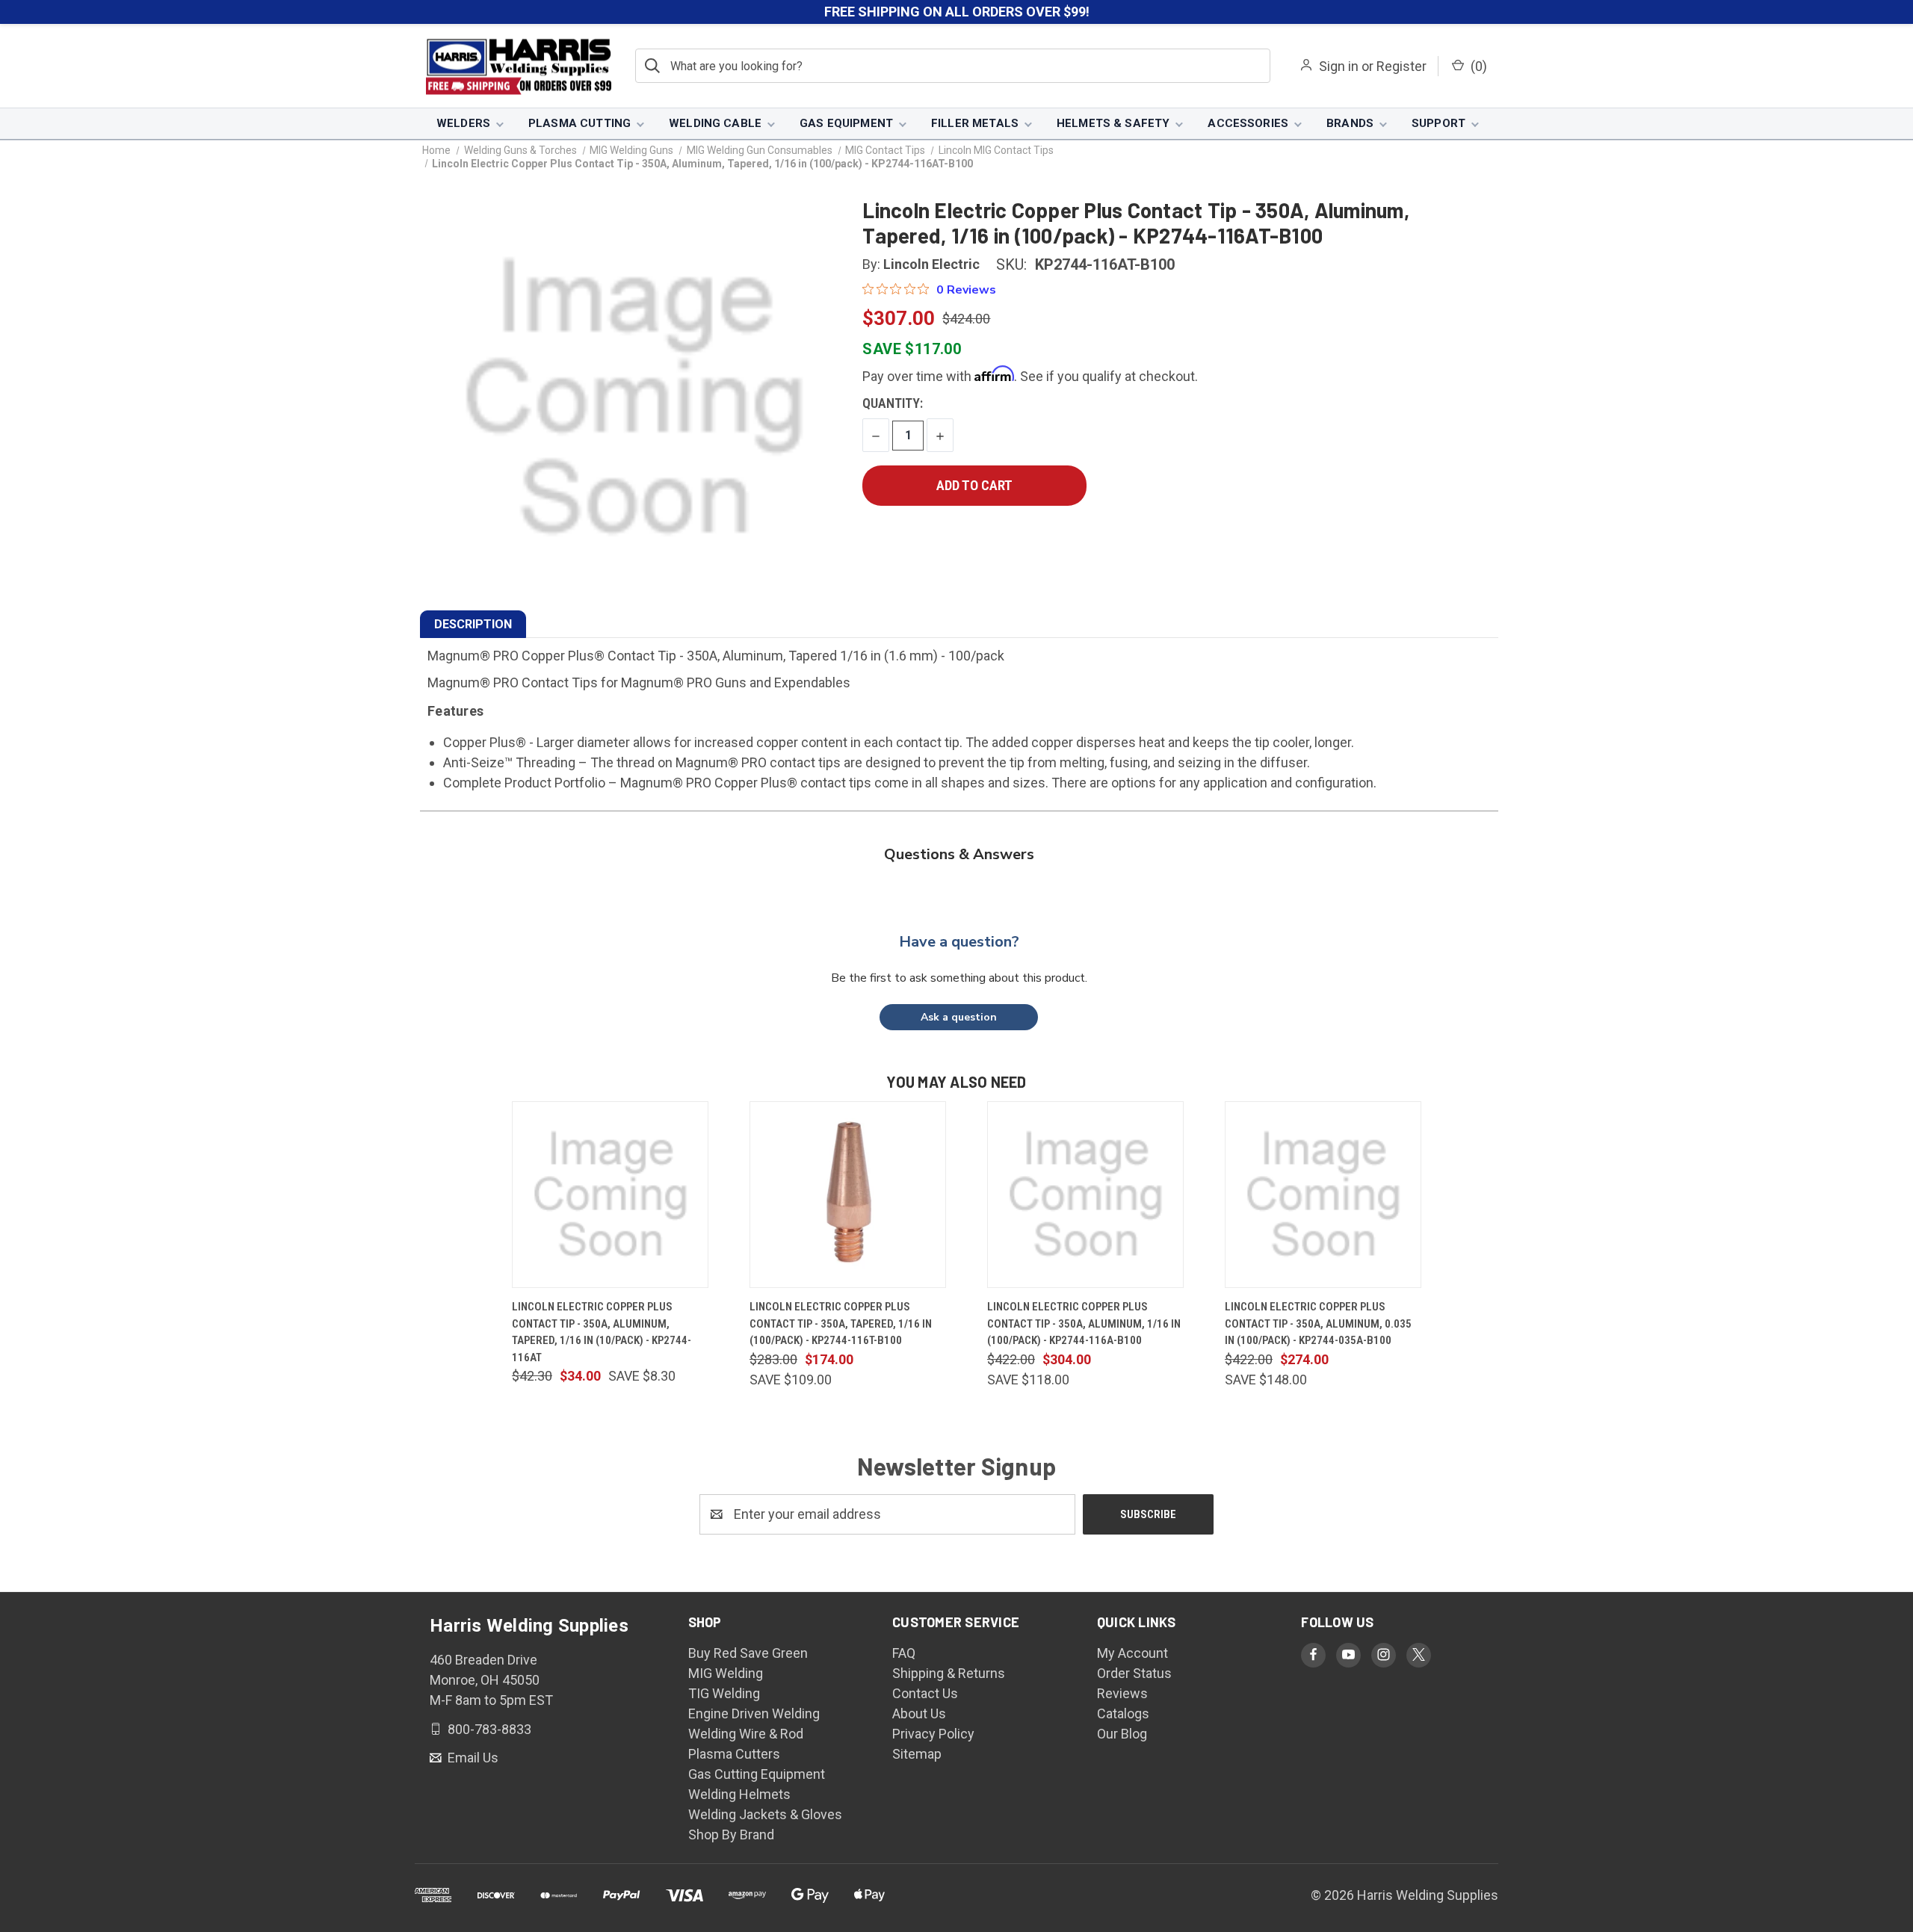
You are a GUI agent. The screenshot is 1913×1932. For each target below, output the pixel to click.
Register (1401, 66)
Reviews (1122, 1693)
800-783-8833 (488, 1728)
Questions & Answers (959, 854)
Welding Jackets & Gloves (765, 1814)
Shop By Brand (731, 1835)
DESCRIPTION (473, 624)
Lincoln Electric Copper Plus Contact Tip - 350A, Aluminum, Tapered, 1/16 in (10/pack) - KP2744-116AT (602, 1332)
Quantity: (893, 403)
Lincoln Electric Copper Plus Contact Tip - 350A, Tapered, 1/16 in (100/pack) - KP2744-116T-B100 (841, 1323)
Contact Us (925, 1693)
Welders (463, 123)
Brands (1350, 123)
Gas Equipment (846, 123)
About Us (919, 1713)
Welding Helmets (739, 1794)
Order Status (1134, 1673)
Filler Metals (975, 123)
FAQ (904, 1653)
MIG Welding (726, 1673)
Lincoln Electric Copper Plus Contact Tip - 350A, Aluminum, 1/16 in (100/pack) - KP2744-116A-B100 (1084, 1323)
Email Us (472, 1758)
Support (1438, 123)
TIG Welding (724, 1693)
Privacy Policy (933, 1734)
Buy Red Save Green (748, 1653)
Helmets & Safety (1113, 123)
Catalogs (1123, 1713)
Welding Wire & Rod (746, 1734)
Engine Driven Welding (754, 1713)
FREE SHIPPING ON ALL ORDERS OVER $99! (957, 12)
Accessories (1248, 123)
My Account (1132, 1653)
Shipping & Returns (949, 1673)
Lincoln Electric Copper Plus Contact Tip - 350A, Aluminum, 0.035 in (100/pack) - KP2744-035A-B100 (1318, 1323)
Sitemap (917, 1754)
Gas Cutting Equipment (757, 1774)
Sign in (1339, 66)
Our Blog (1122, 1734)
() (1477, 66)
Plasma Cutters (734, 1754)
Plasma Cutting (580, 123)
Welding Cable (715, 123)
